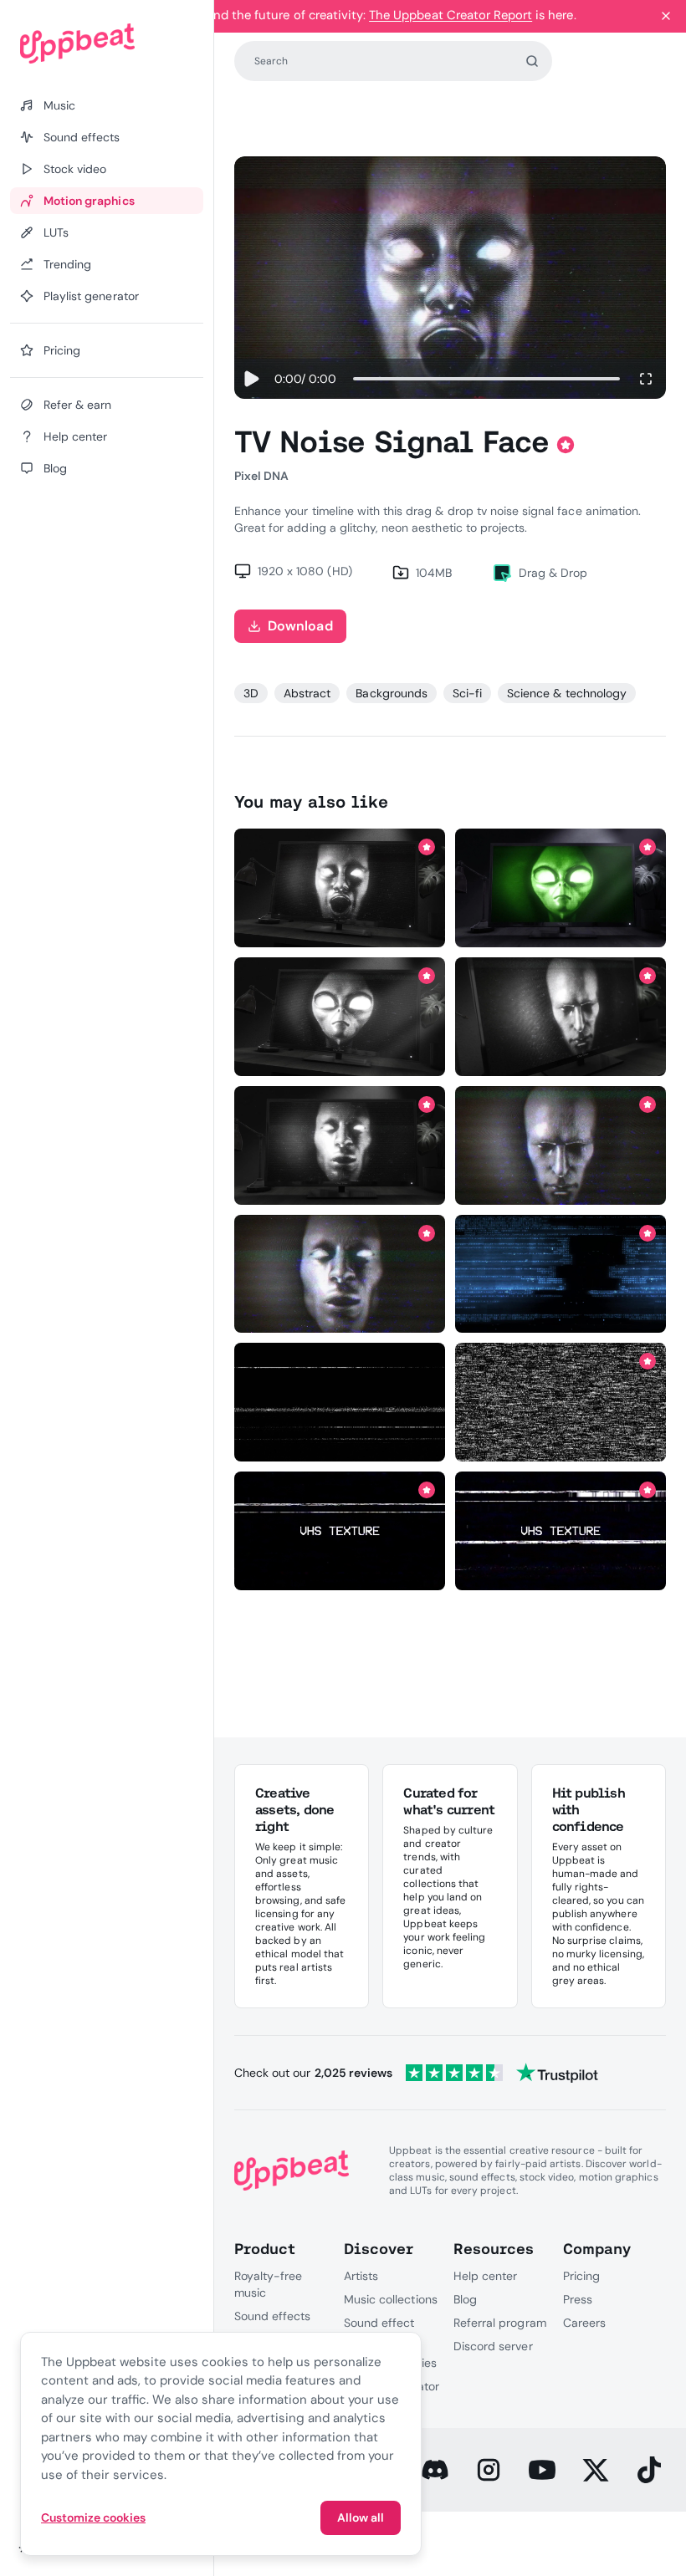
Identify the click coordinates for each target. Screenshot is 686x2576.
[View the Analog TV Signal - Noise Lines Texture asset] (340, 1403)
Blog (465, 2299)
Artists (361, 2276)
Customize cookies (93, 2517)
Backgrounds (391, 693)
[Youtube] (542, 2470)
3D (251, 693)
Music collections (391, 2299)
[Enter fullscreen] (646, 379)
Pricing (581, 2276)
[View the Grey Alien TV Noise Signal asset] (561, 888)
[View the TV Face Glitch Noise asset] (340, 888)
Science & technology (567, 693)
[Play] (251, 379)
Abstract (307, 693)
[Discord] (435, 2470)
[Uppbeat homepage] (107, 43)
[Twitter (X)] (596, 2470)
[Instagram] (489, 2470)
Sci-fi (467, 693)
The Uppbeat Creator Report (451, 15)
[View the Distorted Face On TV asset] (340, 1145)
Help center (485, 2276)
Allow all (361, 2517)
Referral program (500, 2323)
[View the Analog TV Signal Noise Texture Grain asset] (340, 1530)
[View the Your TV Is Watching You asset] (340, 1274)
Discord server (493, 2346)
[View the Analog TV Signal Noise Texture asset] (561, 1403)
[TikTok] (649, 2470)
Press (578, 2299)
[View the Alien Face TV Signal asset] (340, 1016)
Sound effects (273, 2316)
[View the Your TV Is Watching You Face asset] (561, 1145)
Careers (584, 2323)
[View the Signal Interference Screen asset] (561, 1274)
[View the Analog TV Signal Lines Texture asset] (561, 1530)
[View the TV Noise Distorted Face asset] (561, 1016)
